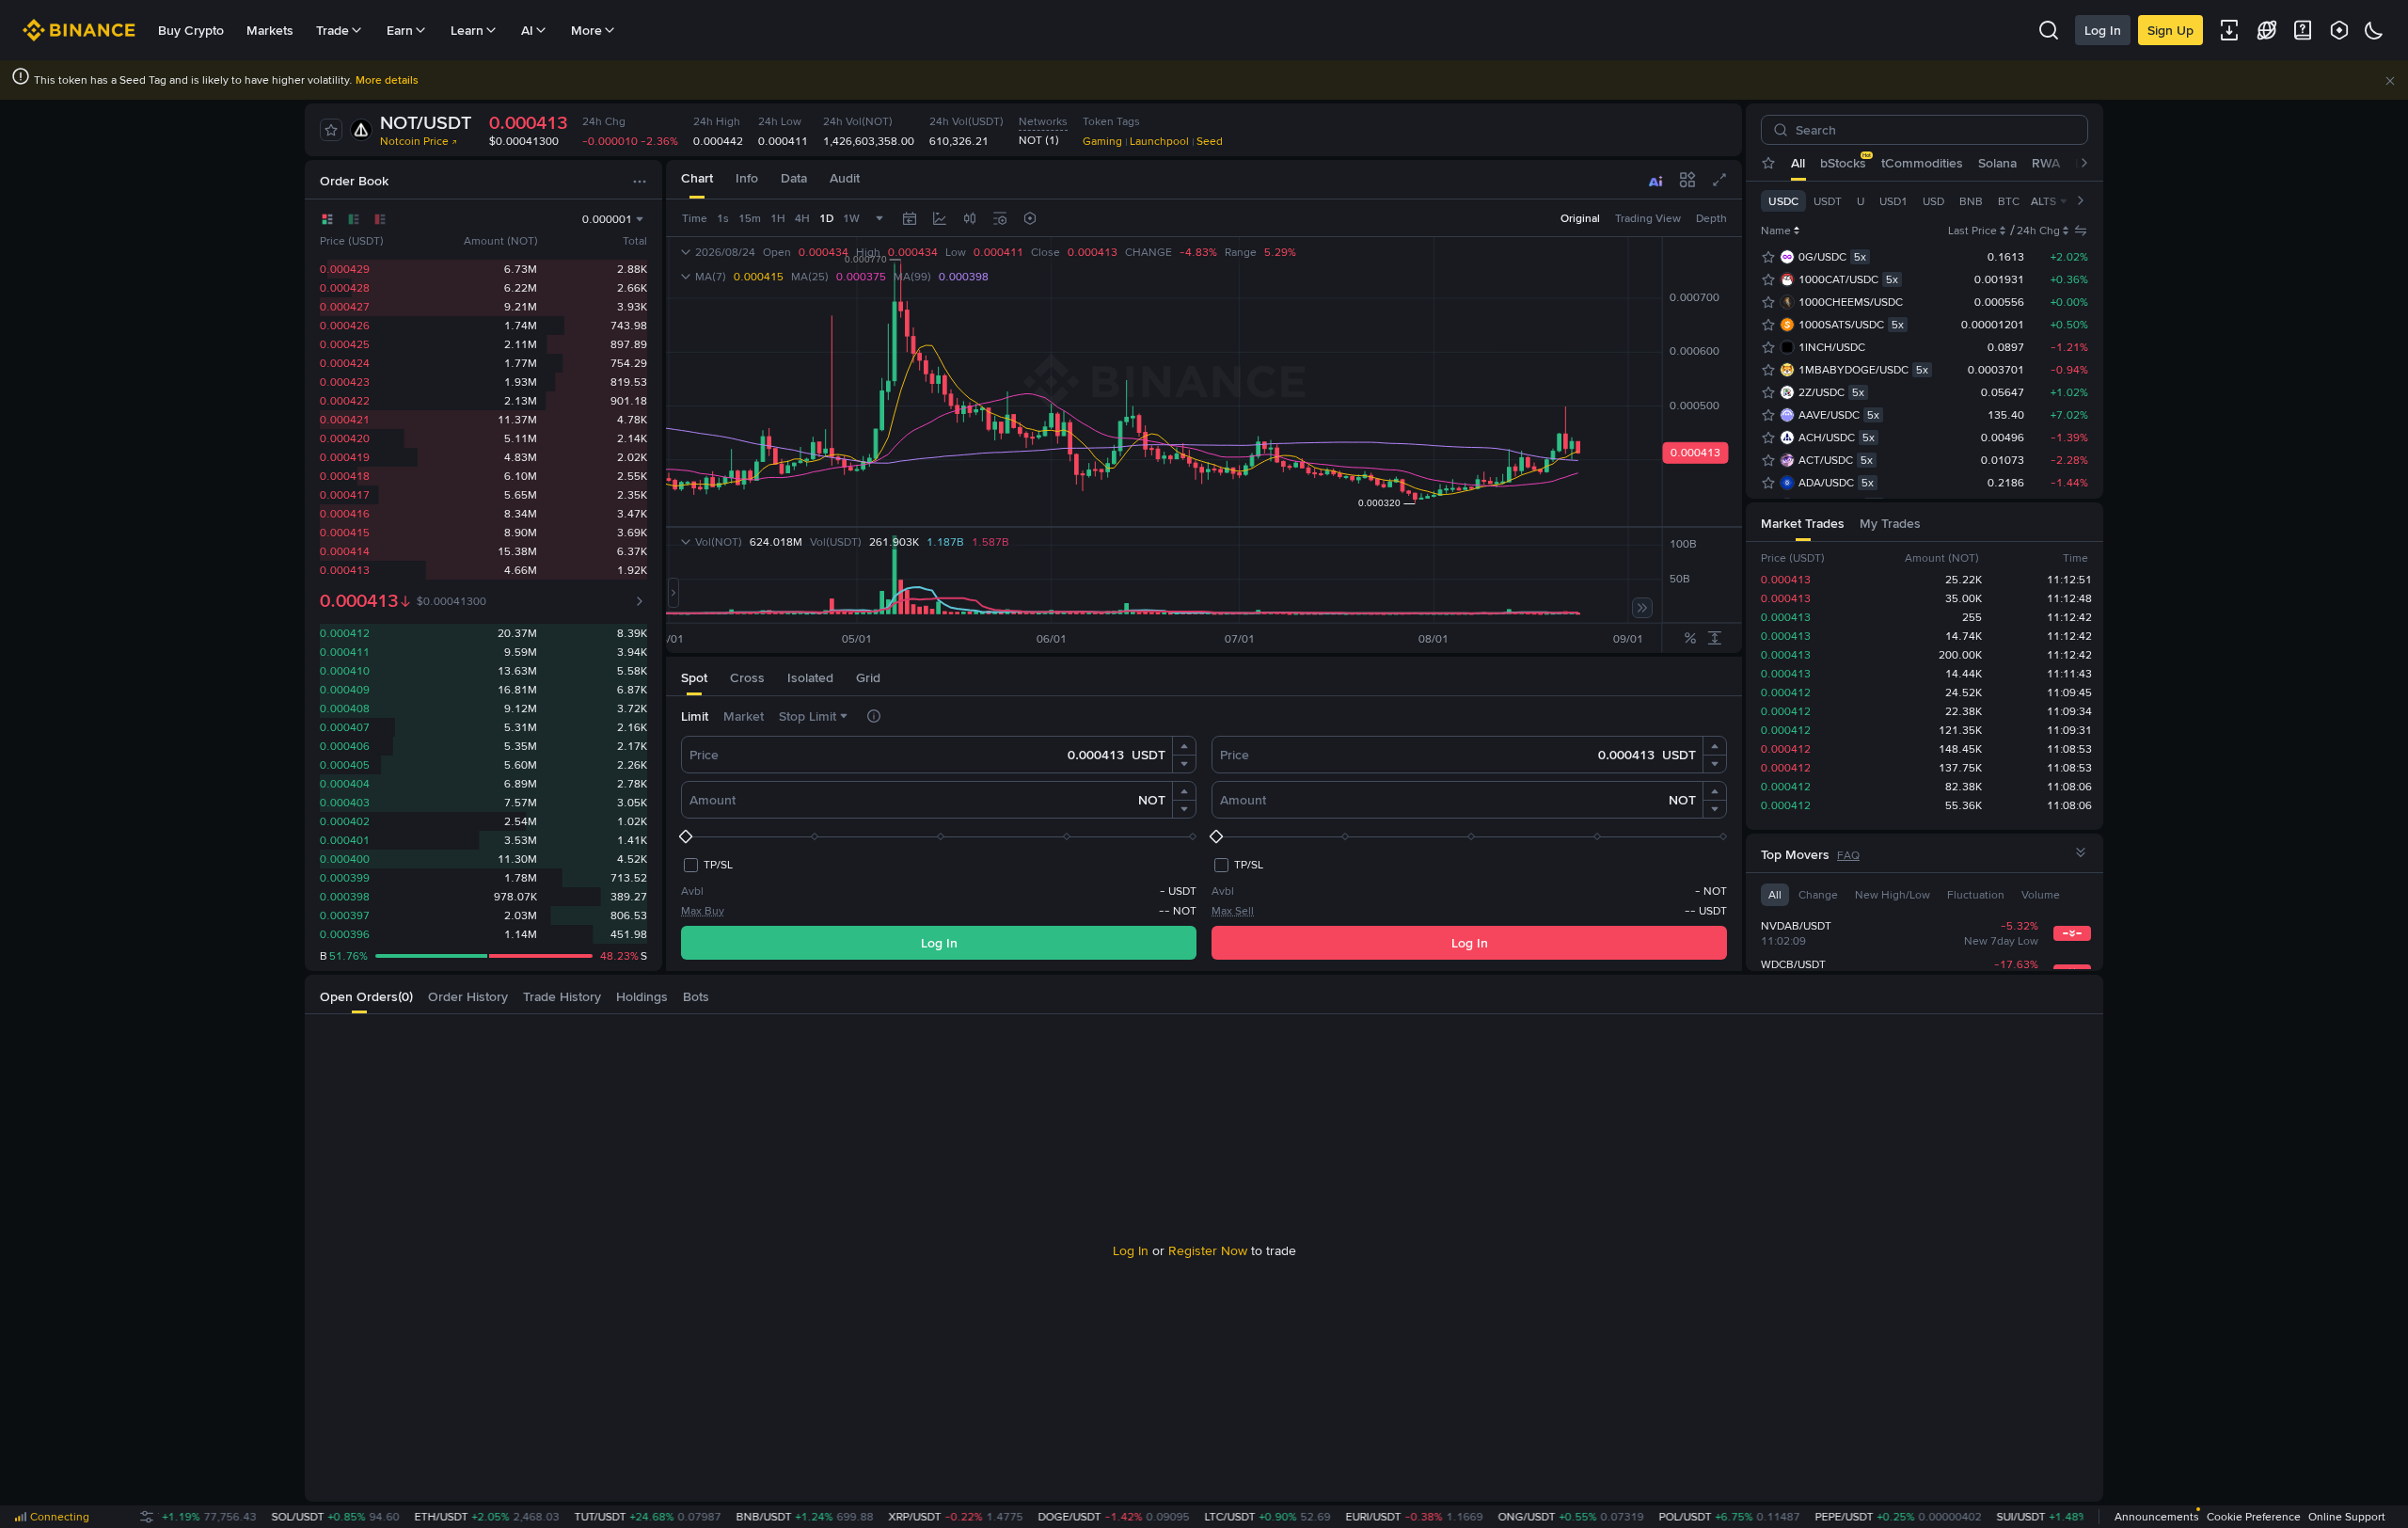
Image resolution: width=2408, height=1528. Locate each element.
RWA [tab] (2046, 163)
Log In (2103, 30)
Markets (270, 30)
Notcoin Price (414, 141)
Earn (400, 30)
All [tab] (1798, 163)
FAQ (1848, 855)
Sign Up (2170, 30)
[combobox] (970, 218)
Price (704, 755)
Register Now (1208, 1250)
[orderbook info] (640, 601)
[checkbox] (707, 865)
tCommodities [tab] (1922, 163)
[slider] (939, 836)
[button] (2390, 81)
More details (387, 80)
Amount (713, 800)
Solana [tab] (1997, 163)
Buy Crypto (191, 30)
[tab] (697, 179)
